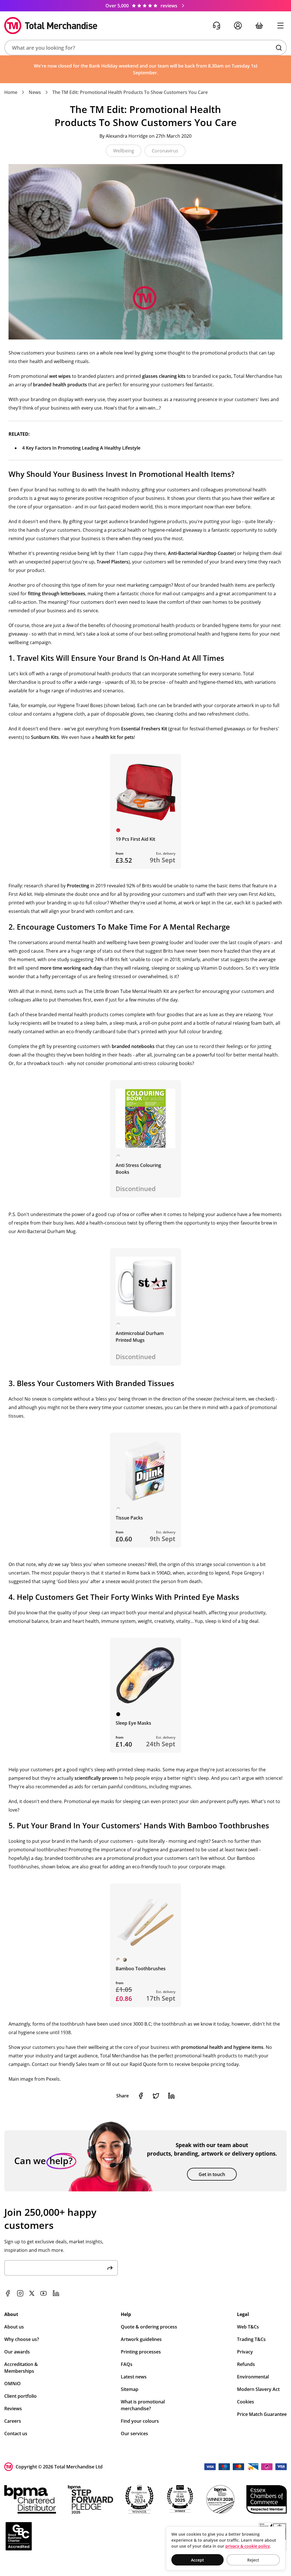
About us (14, 2327)
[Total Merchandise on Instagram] (20, 2293)
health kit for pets (115, 737)
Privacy (245, 2352)
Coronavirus (165, 151)
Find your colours (140, 2421)
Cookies (246, 2402)
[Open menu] (280, 26)
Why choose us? (22, 2339)
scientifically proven (96, 1778)
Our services (134, 2434)
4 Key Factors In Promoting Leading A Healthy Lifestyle (81, 448)
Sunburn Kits (45, 737)
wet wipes (60, 376)
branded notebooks (133, 1046)
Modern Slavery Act (258, 2389)
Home (11, 92)
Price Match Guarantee (262, 2414)
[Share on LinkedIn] (171, 2096)
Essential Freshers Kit (144, 729)
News (35, 92)
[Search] (279, 48)
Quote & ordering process (149, 2327)
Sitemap (130, 2389)
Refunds (246, 2364)
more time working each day (71, 968)
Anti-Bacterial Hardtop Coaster (201, 553)
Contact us (16, 2434)
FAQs (127, 2364)
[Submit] (110, 2268)
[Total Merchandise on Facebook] (8, 2293)
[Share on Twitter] (156, 2096)
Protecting (78, 886)
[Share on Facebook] (141, 2096)
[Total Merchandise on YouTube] (43, 2293)
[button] (145, 48)
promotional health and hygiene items (222, 2047)
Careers (13, 2421)
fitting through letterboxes (57, 594)
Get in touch (212, 2174)
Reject (253, 2560)
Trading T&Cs (251, 2339)
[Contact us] (216, 26)
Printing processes (141, 2352)
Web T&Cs (248, 2327)
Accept (198, 2560)
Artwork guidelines (141, 2339)
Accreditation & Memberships (21, 2368)
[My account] (238, 26)
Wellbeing (124, 151)
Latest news (134, 2377)
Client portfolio (20, 2396)
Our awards (17, 2352)
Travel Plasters (113, 562)
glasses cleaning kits (164, 376)
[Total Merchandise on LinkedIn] (56, 2293)
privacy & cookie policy (248, 2546)
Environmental (253, 2377)
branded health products (60, 385)
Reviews (13, 2409)
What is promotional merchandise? (143, 2405)
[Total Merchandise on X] (32, 2293)
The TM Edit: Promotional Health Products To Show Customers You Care (130, 92)
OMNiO (13, 2384)
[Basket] (259, 26)
